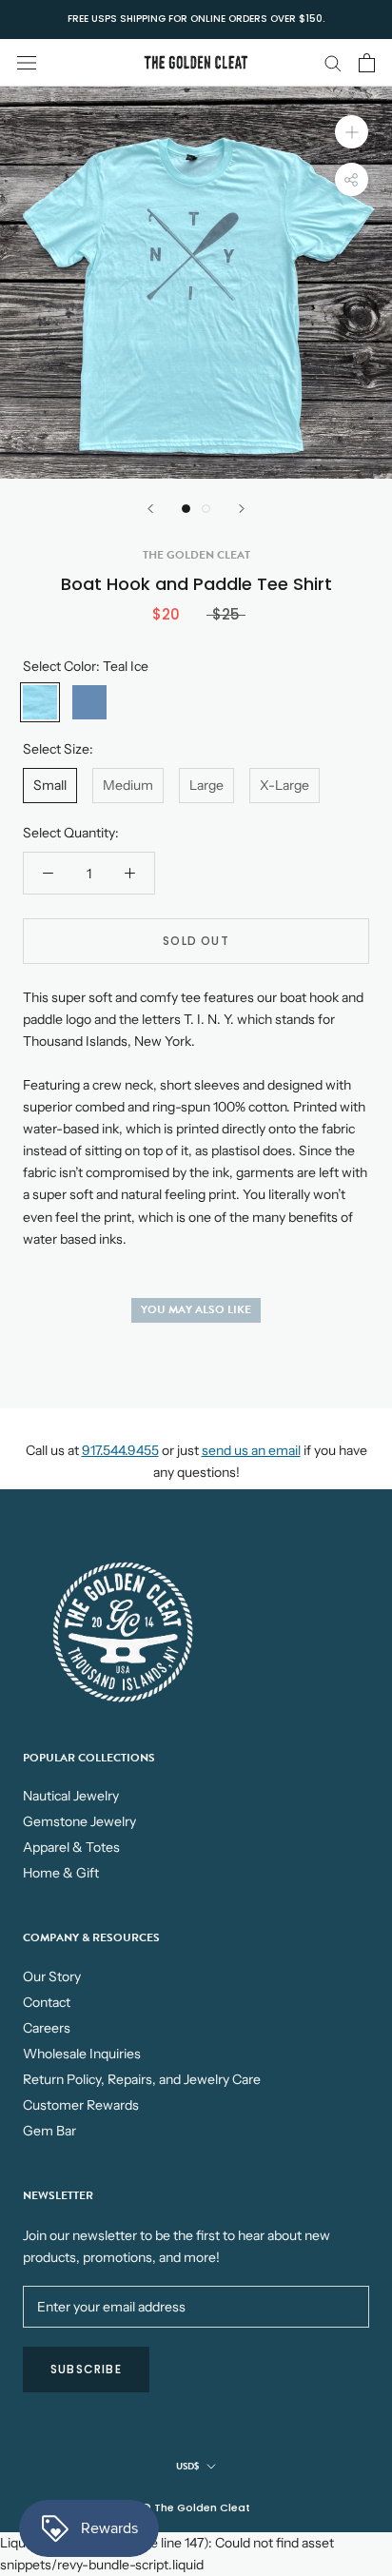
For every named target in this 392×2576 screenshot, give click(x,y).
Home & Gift (61, 1873)
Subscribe (86, 2369)
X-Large (284, 785)
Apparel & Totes (71, 1847)
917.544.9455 (120, 1450)
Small (50, 785)
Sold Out (196, 941)
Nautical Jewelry (71, 1796)
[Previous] (150, 509)
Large (206, 785)
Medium (128, 785)
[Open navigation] (27, 62)
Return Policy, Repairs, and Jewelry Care (142, 2079)
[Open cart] (367, 63)
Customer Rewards (81, 2105)
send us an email (251, 1450)
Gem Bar (49, 2131)
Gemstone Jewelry (79, 1821)
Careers (47, 2028)
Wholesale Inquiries (82, 2054)
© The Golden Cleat (196, 2507)
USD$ (187, 2466)
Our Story (52, 1976)
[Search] (333, 62)
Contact (47, 2002)
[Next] (242, 509)
